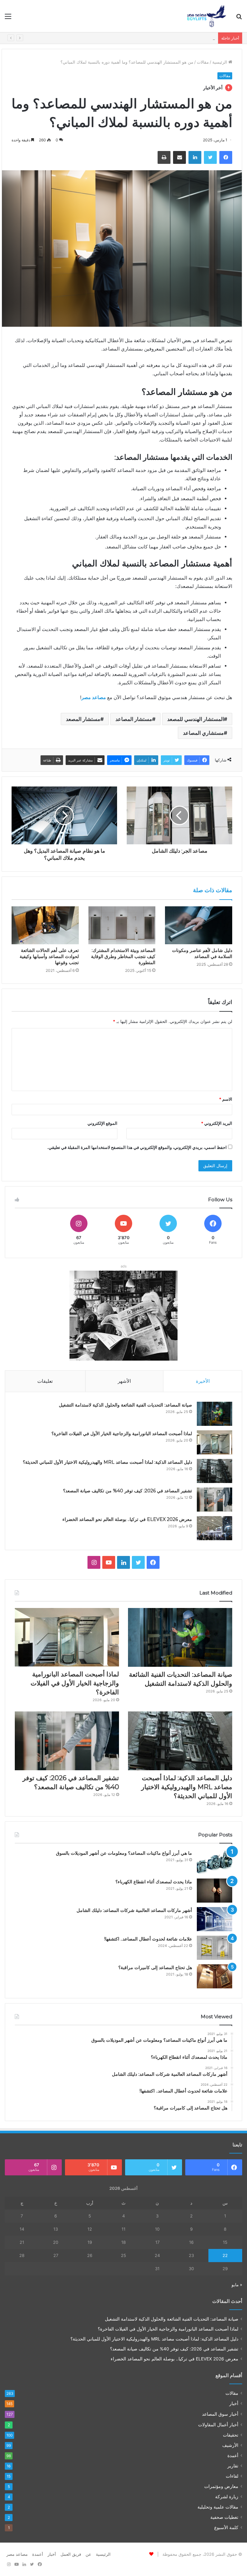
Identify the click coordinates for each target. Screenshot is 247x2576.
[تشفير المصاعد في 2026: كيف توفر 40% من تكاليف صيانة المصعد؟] (215, 1500)
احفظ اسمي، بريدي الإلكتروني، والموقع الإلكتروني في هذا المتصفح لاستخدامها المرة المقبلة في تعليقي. (137, 1147)
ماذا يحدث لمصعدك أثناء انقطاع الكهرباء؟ (154, 1882)
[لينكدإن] (195, 157)
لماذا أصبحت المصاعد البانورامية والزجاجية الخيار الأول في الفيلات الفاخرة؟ (122, 1434)
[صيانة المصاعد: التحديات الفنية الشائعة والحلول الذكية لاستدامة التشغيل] (215, 1414)
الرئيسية (220, 62)
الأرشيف (230, 2445)
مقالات (203, 62)
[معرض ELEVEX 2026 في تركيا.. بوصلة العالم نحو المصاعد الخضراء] (215, 1528)
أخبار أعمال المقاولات (218, 2425)
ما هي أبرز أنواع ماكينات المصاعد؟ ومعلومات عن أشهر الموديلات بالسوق (124, 1853)
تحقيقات (231, 2435)
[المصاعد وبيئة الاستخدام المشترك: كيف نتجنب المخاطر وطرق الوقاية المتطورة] (122, 925)
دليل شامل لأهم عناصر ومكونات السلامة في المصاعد (202, 953)
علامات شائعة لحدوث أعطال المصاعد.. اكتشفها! (148, 1939)
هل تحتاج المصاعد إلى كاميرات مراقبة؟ (155, 1968)
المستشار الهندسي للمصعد (196, 719)
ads (124, 1266)
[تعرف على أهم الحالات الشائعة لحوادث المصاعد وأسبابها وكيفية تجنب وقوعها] (45, 925)
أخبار (234, 2403)
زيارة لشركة (227, 2497)
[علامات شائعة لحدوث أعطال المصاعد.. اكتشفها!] (215, 1948)
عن (88, 2554)
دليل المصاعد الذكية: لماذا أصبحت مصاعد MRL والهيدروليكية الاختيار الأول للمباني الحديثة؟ (135, 38)
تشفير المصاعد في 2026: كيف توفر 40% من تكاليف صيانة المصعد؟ (128, 1491)
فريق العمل (71, 2554)
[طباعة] (164, 157)
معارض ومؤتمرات (221, 2486)
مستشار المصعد (83, 719)
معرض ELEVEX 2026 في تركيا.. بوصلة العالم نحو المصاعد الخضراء (127, 1519)
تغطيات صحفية (224, 2517)
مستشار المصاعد (134, 719)
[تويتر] (210, 157)
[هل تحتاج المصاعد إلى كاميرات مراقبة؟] (215, 1976)
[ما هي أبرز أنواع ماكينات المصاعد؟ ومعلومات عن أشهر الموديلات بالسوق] (215, 1862)
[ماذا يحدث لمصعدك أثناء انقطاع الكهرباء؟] (215, 1891)
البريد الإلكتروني (217, 1123)
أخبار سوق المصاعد (220, 2414)
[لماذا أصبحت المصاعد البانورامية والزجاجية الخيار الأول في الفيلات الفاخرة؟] (215, 1442)
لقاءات (232, 2476)
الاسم (226, 1099)
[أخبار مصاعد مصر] (207, 16)
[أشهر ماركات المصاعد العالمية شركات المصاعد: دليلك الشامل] (215, 1919)
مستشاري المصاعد (203, 733)
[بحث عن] (239, 18)
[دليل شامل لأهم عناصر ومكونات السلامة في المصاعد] (199, 925)
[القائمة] (8, 18)
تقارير (233, 2466)
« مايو (237, 2285)
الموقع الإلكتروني (102, 1123)
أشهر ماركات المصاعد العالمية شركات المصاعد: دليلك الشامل (134, 1910)
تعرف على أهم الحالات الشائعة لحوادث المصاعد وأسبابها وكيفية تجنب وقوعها (49, 956)
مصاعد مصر (17, 2554)
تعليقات (45, 1381)
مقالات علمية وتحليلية (218, 2507)
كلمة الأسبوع (226, 2527)
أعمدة (233, 2456)
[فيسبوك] (226, 157)
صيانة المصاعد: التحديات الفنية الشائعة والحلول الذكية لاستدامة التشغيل (125, 1405)
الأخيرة (203, 1381)
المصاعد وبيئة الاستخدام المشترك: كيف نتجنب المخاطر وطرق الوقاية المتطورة (123, 956)
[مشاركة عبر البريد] (179, 157)
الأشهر (124, 1381)
